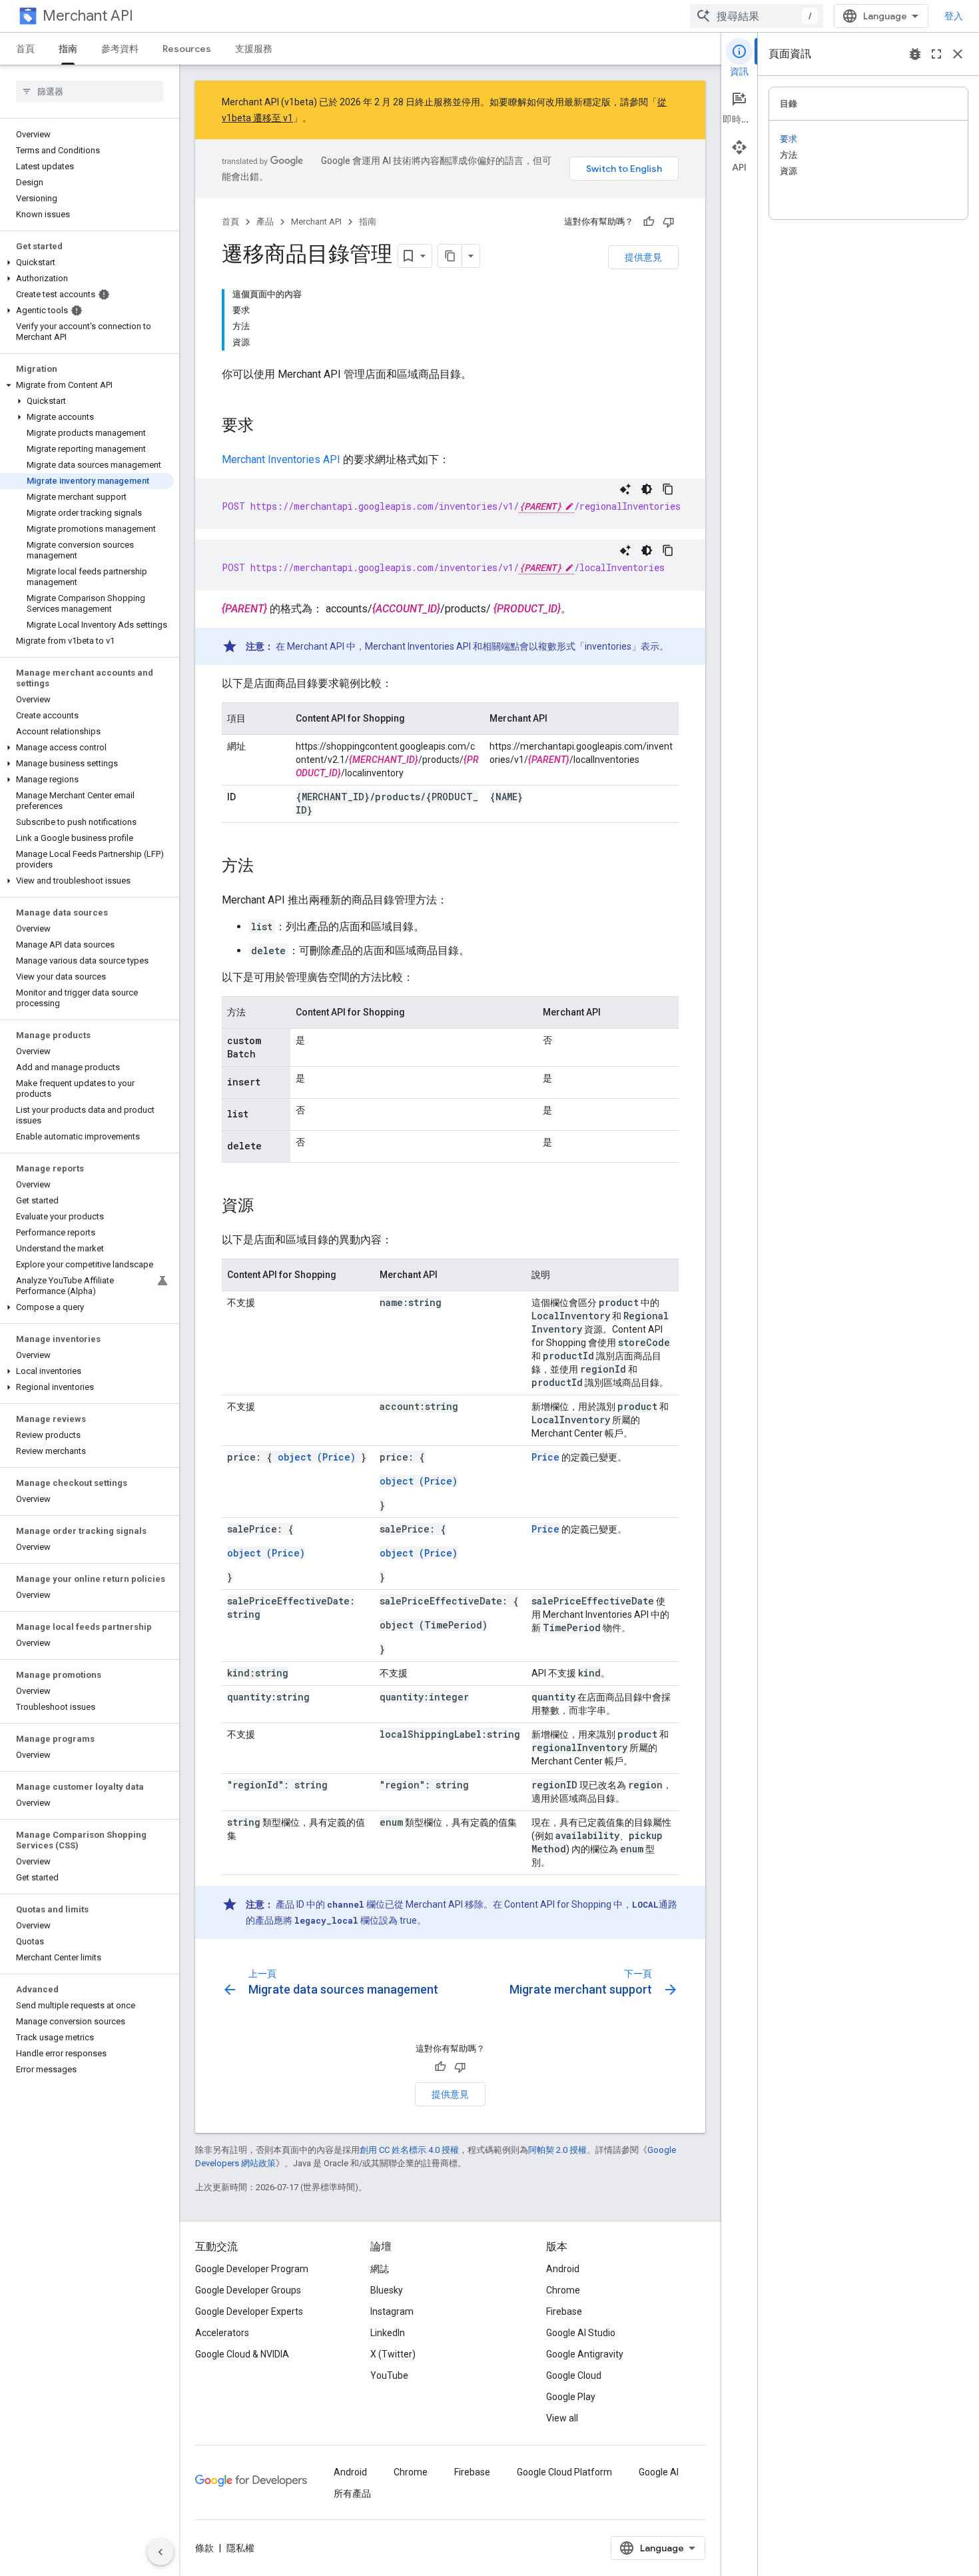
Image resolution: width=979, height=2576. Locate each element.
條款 (204, 2548)
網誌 (380, 2269)
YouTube (389, 2375)
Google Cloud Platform (564, 2472)
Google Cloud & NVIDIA (242, 2354)
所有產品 (352, 2493)
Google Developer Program (252, 2269)
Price (545, 1457)
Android (563, 2269)
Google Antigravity (585, 2354)
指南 (68, 49)
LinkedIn (388, 2333)
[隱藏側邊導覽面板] (161, 2552)
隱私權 (240, 2548)
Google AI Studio (581, 2333)
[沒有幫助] (669, 222)
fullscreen (936, 54)
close (958, 54)
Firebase (564, 2311)
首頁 (25, 49)
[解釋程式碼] (625, 489)
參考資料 (120, 49)
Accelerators (222, 2333)
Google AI (659, 2472)
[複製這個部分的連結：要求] (267, 426)
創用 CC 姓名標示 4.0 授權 (409, 2150)
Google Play (571, 2397)
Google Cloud (574, 2375)
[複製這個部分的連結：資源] (267, 1207)
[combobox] (757, 16)
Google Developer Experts (249, 2311)
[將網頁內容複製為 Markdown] (450, 256)
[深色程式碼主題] (647, 489)
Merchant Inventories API (281, 459)
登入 (954, 16)
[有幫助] (649, 222)
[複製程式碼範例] (668, 489)
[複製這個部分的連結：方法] (267, 867)
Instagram (392, 2311)
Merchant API (88, 16)
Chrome (563, 2290)
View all (562, 2418)
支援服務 (254, 49)
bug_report (915, 54)
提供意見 (643, 257)
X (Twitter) (393, 2354)
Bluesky (387, 2290)
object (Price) (317, 1457)
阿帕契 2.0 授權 (557, 2150)
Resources (187, 49)
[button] (87, 263)
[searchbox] (90, 91)
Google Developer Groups (248, 2290)
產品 (265, 222)
